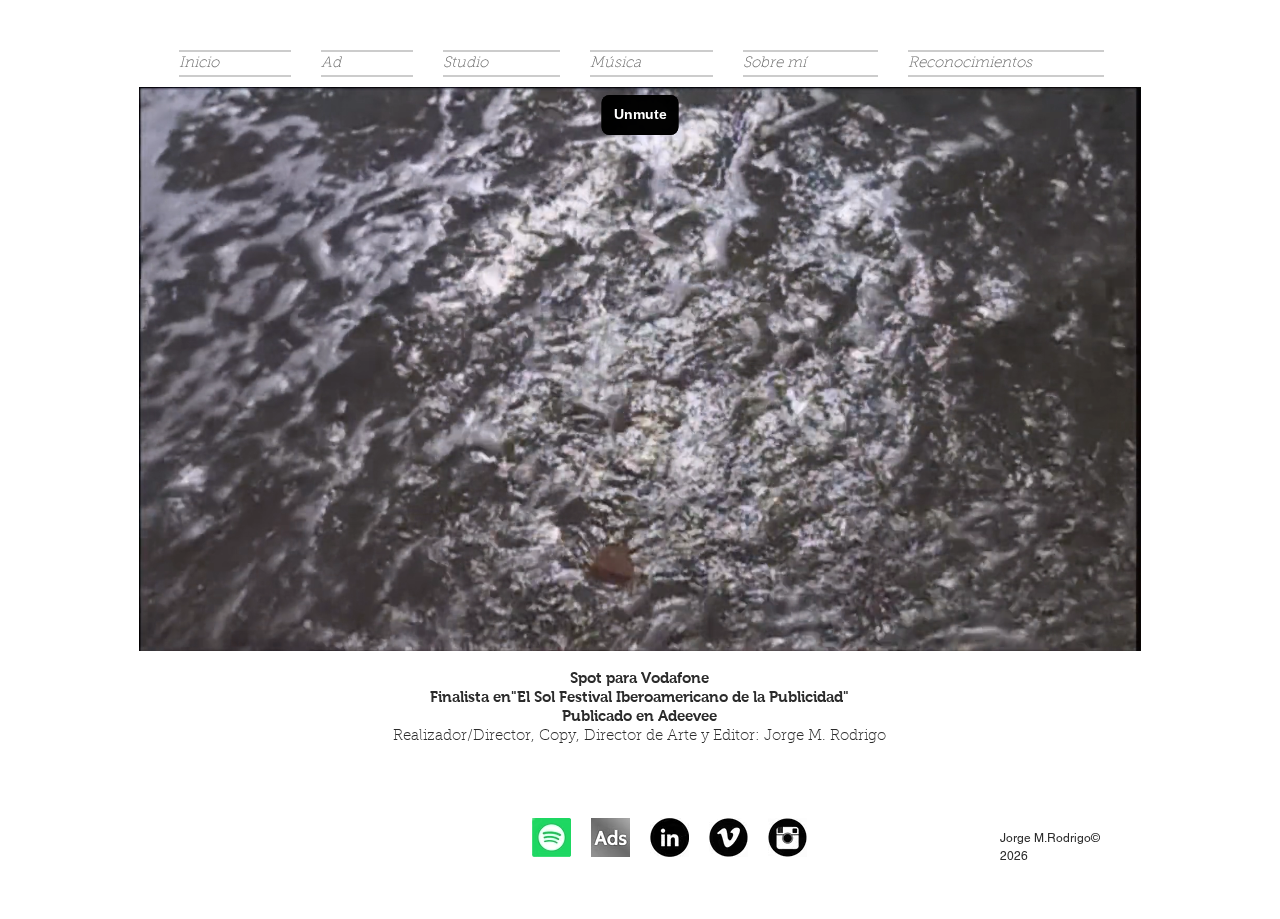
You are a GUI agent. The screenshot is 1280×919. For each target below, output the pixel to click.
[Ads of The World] (610, 837)
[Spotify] (551, 837)
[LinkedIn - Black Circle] (669, 837)
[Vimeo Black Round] (728, 837)
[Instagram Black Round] (787, 837)
